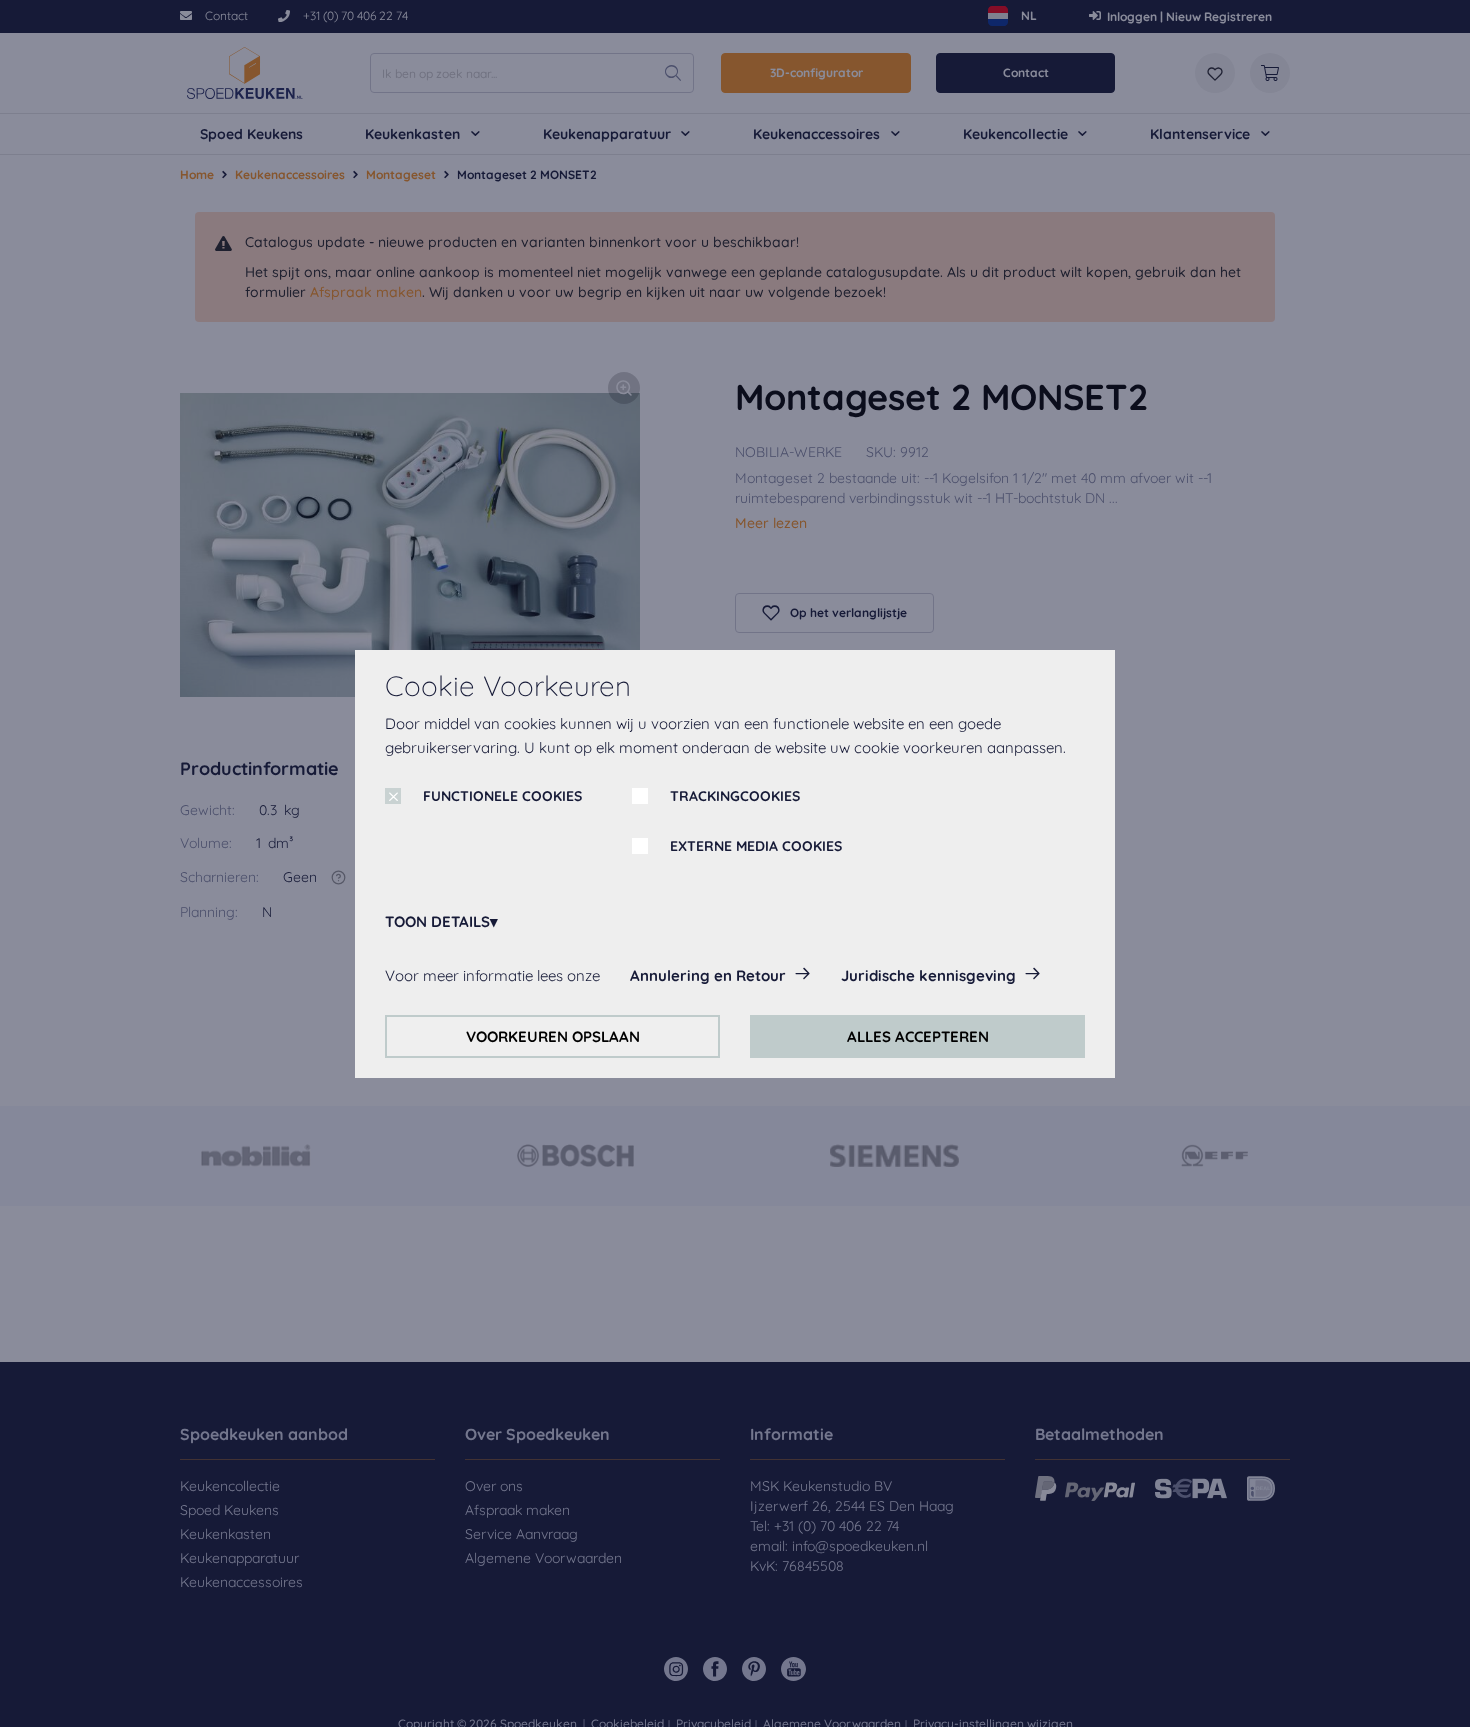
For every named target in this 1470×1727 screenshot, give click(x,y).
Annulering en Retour (708, 975)
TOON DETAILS (437, 921)
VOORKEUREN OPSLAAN (553, 1036)
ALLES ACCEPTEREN (918, 1036)
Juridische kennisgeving (928, 975)
